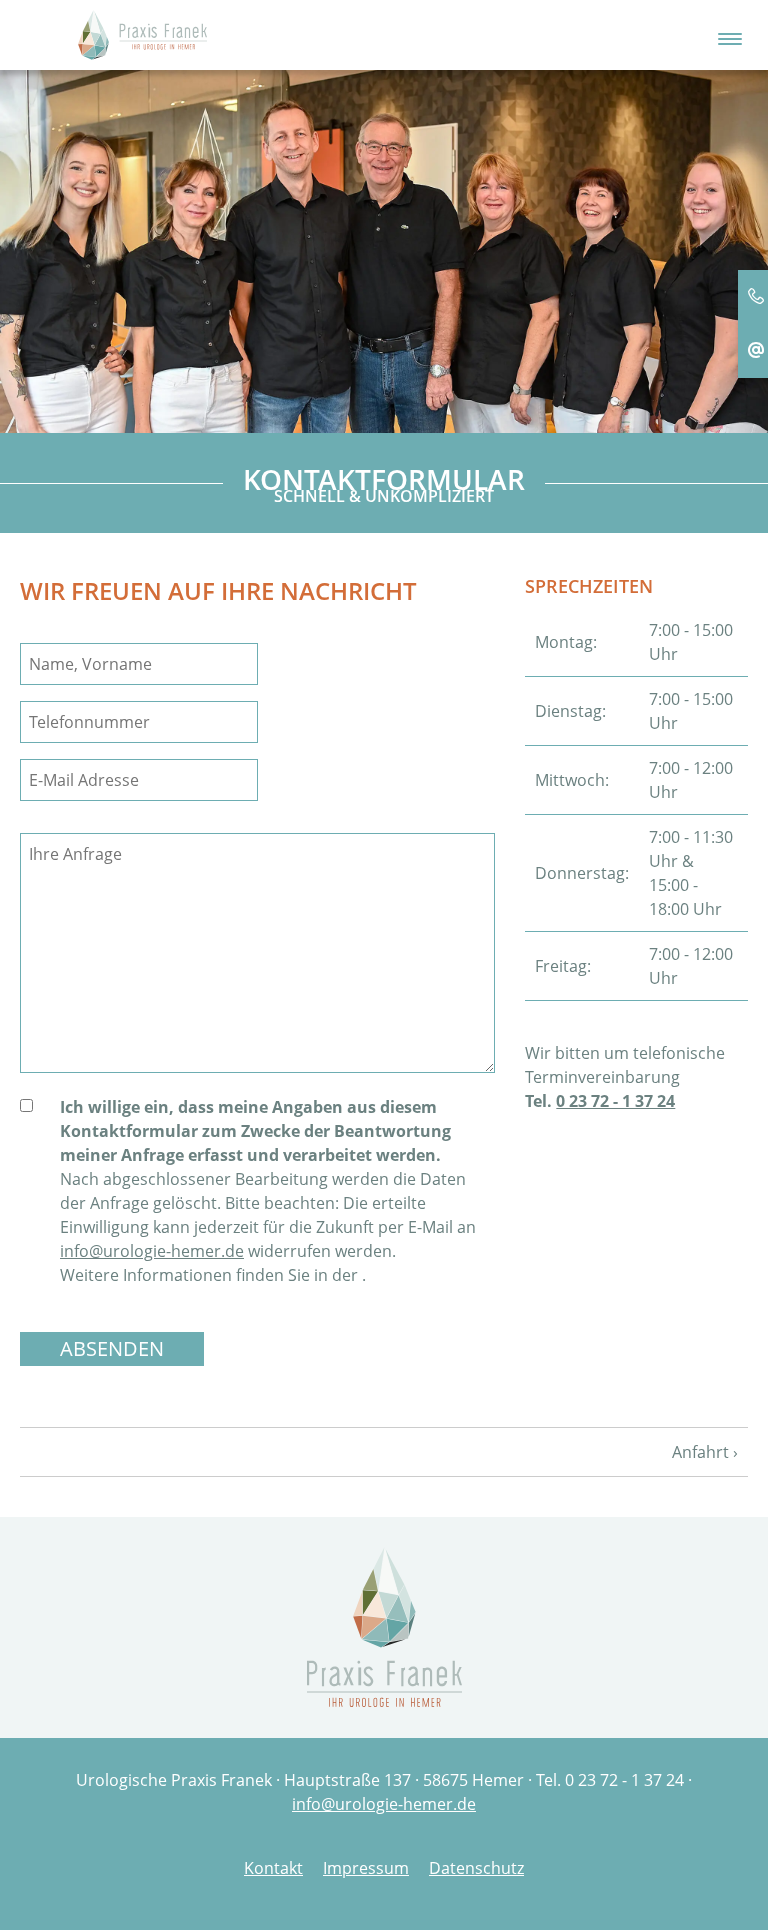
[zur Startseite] (142, 33)
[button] (730, 34)
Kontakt (273, 1868)
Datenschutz (476, 1868)
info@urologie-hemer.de (152, 1251)
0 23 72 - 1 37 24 (615, 1101)
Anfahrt (700, 1452)
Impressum (366, 1868)
